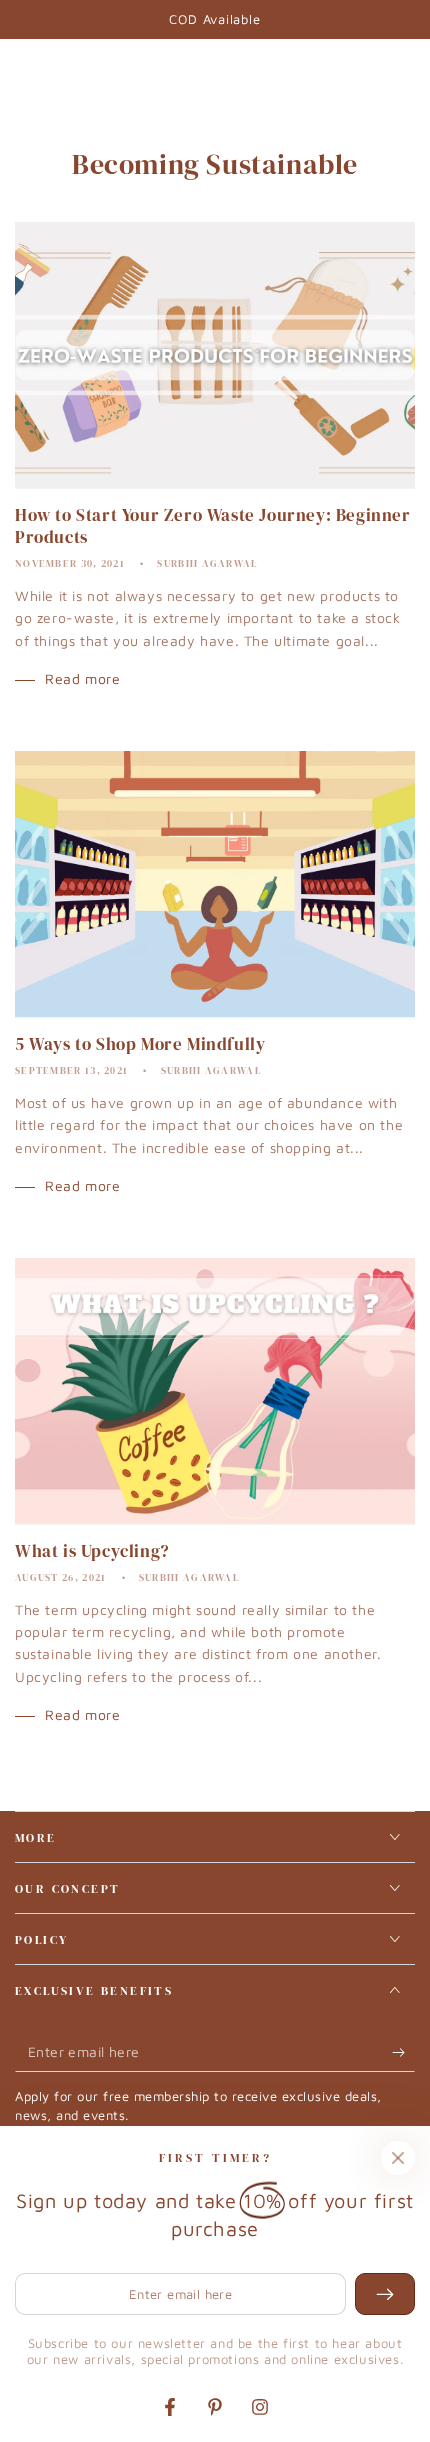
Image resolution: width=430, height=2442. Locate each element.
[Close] (398, 2158)
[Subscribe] (403, 2052)
